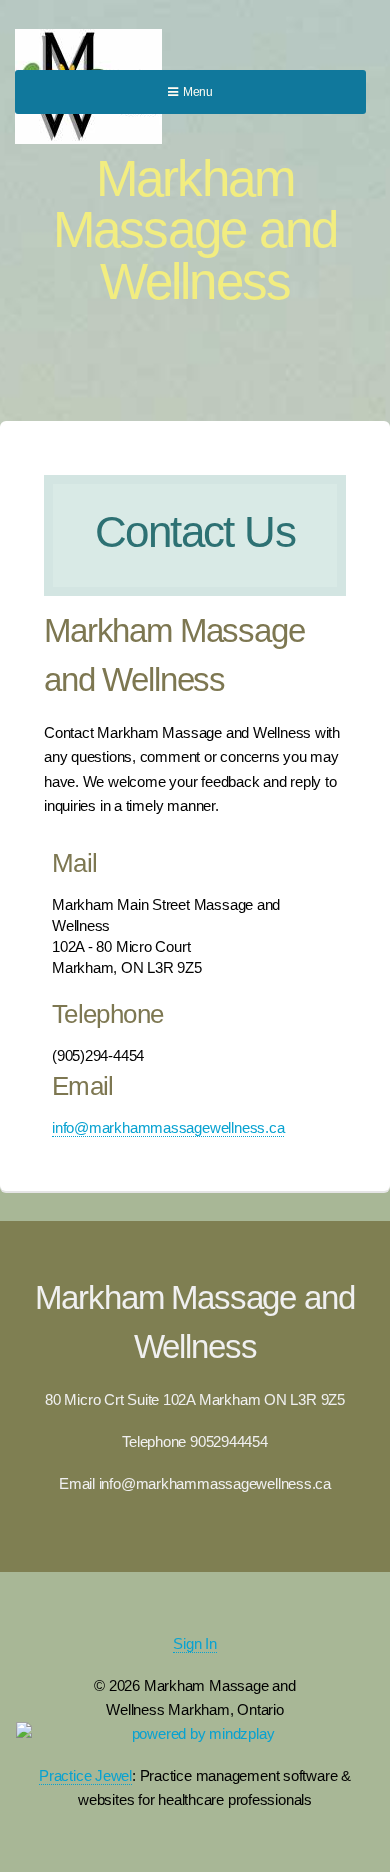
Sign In (194, 1644)
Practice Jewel (85, 1776)
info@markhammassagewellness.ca (168, 1128)
